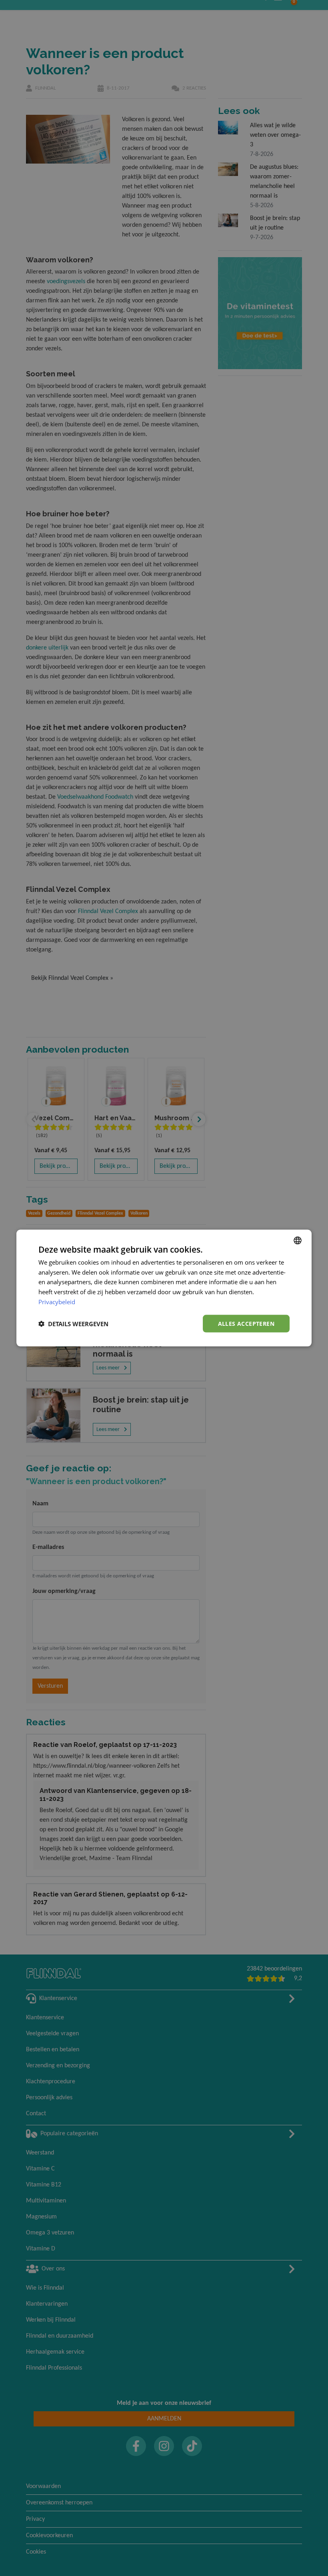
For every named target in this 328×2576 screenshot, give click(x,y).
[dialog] (164, 1288)
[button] (73, 1324)
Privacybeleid (57, 1301)
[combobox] (298, 1240)
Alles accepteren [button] (246, 1323)
